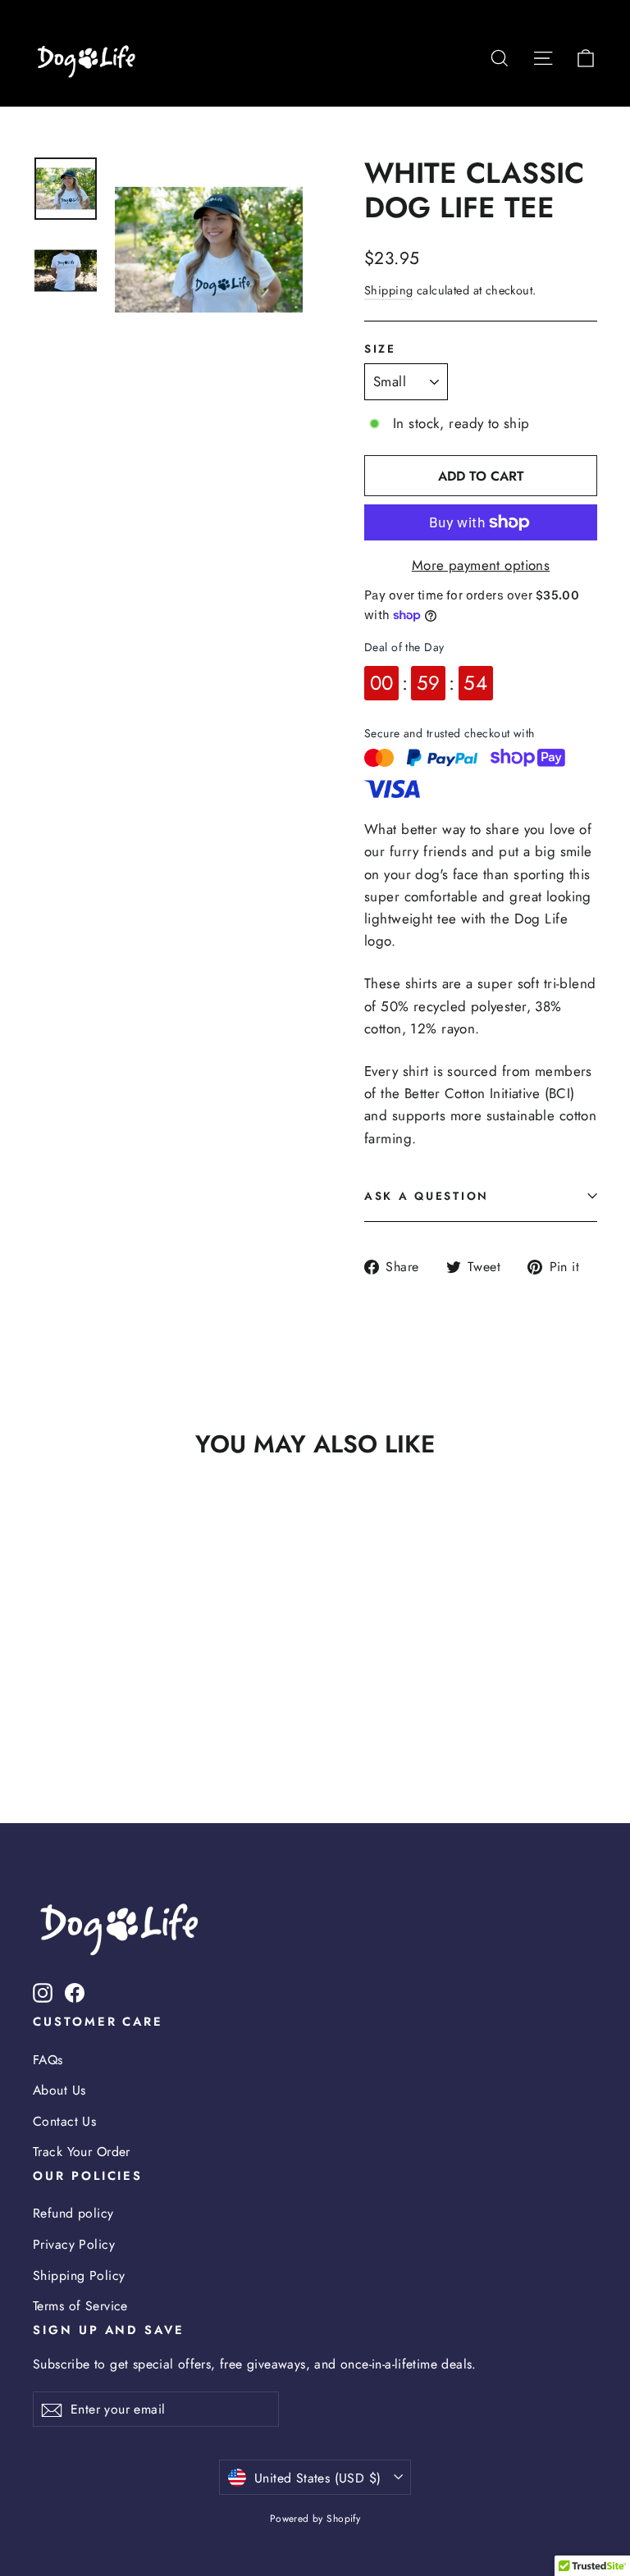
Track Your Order (82, 2152)
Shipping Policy (79, 2275)
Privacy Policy (74, 2244)
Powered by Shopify (315, 2519)
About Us (59, 2090)
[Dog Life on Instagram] (43, 1992)
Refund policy (73, 2213)
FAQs (48, 2060)
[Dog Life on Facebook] (75, 1992)
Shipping (388, 290)
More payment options (481, 565)
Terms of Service (80, 2306)
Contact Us (64, 2121)
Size (380, 349)
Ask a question (427, 1196)
